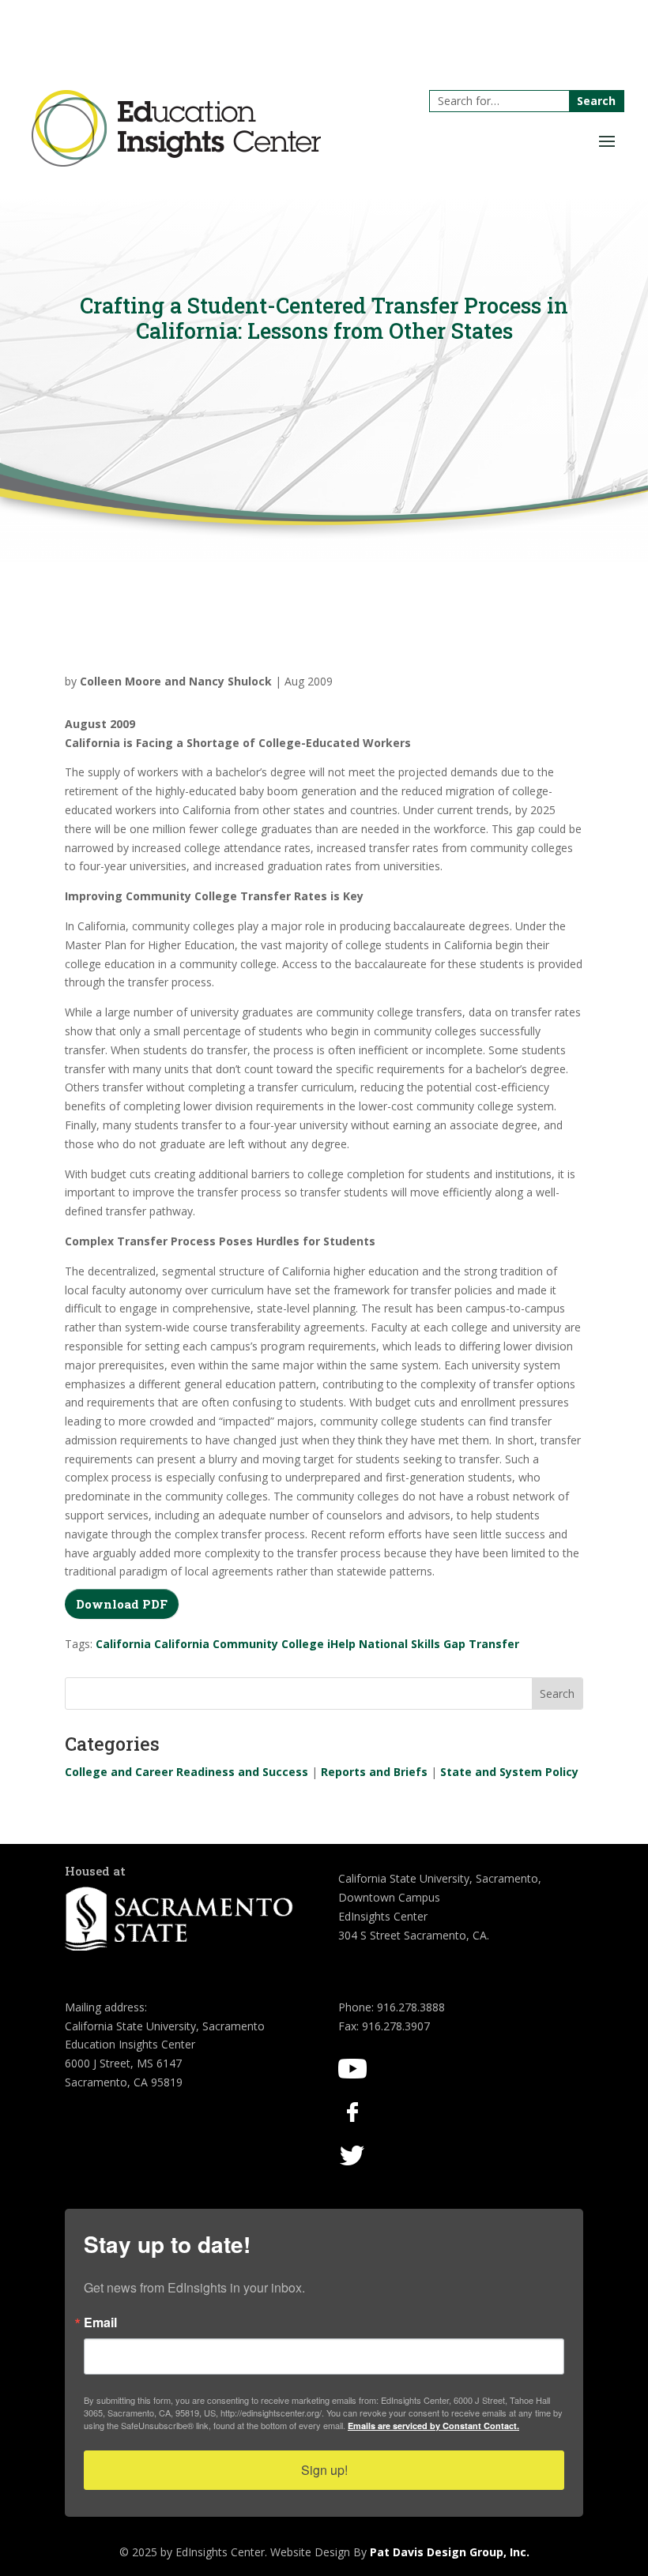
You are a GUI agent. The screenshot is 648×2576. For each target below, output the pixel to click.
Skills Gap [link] (438, 1644)
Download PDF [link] (122, 1604)
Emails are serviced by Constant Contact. (433, 2426)
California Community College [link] (239, 1644)
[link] (177, 162)
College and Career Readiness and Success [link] (186, 1772)
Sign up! (324, 2470)
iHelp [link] (341, 1644)
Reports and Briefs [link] (374, 1772)
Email (100, 2323)
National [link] (383, 1644)
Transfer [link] (494, 1644)
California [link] (123, 1644)
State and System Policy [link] (509, 1772)
